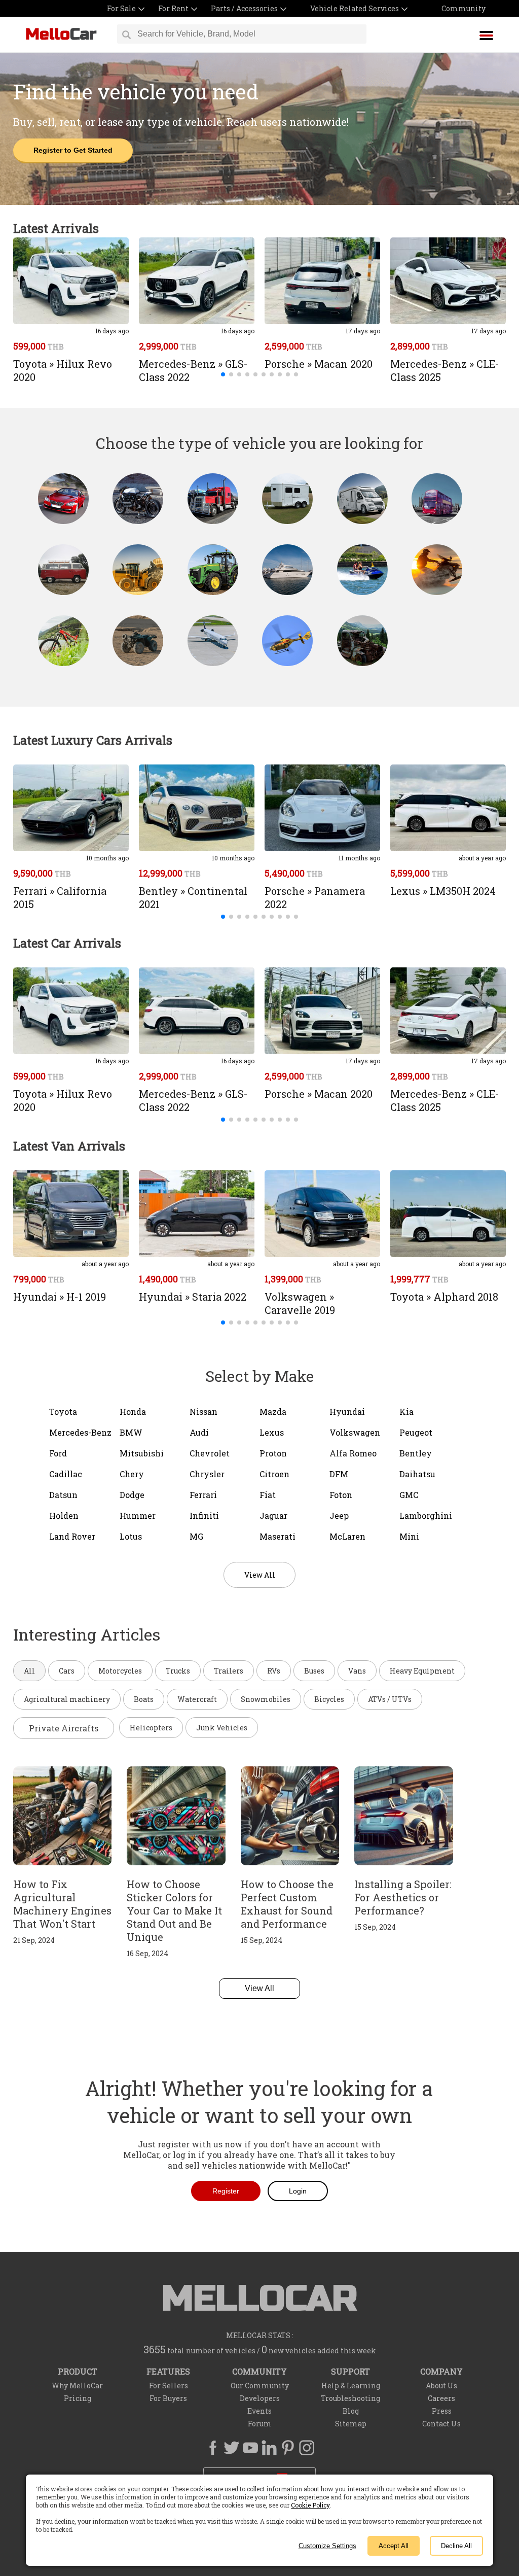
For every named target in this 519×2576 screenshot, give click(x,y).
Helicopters (151, 1728)
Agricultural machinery (67, 1699)
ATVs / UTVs (390, 1699)
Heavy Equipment (422, 1671)
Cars (67, 1671)
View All (259, 1988)
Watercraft (197, 1699)
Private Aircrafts (64, 1728)
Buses (314, 1671)
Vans (357, 1671)
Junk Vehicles (222, 1728)
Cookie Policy (310, 2505)
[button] (223, 374)
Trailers (229, 1671)
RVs (274, 1671)
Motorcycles (120, 1671)
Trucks (178, 1671)
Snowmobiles (266, 1699)
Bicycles (329, 1699)
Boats (144, 1699)
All (29, 1671)
